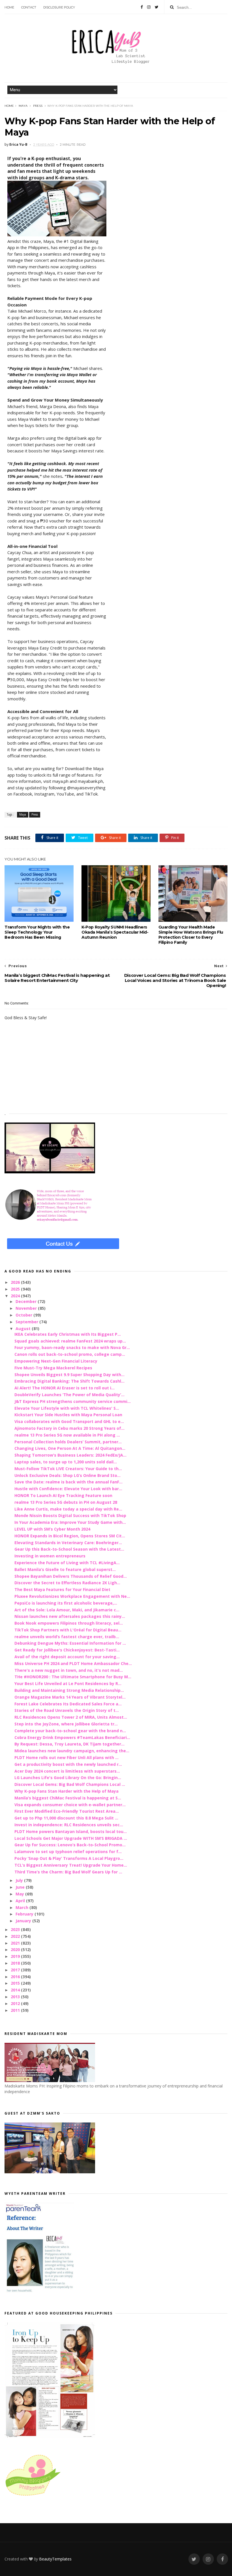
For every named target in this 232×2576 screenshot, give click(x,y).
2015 (16, 1983)
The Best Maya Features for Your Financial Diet (62, 1589)
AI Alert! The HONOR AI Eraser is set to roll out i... (65, 1388)
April (21, 1901)
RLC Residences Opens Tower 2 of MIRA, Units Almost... (71, 1717)
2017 (16, 1970)
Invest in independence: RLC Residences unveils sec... (69, 1825)
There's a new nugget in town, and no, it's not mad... (69, 1670)
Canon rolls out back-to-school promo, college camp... (70, 1354)
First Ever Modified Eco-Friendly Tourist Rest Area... (67, 1811)
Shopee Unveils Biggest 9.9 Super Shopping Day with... (69, 1375)
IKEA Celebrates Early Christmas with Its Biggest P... (68, 1334)
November (27, 1308)
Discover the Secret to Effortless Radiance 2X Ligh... (67, 1583)
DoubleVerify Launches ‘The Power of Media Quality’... (69, 1395)
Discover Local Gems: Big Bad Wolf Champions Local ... (70, 1784)
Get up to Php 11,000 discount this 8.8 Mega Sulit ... (66, 1818)
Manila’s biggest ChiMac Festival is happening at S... (68, 1798)
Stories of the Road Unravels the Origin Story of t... (67, 1710)
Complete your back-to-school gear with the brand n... (70, 1731)
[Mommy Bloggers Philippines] (33, 2496)
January (24, 1921)
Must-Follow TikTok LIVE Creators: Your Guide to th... (68, 1469)
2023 (16, 1929)
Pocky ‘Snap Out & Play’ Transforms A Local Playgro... (69, 1858)
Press (38, 106)
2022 (16, 1936)
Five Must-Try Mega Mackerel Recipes (53, 1368)
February (25, 1914)
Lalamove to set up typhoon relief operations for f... (68, 1852)
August (24, 1329)
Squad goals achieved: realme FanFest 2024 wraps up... (70, 1341)
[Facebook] (142, 7)
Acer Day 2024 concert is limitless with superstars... (67, 1771)
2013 (16, 1997)
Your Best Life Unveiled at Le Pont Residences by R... (68, 1683)
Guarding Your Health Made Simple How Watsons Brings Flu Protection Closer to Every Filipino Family (191, 935)
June (21, 1887)
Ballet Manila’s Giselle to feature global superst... (65, 1569)
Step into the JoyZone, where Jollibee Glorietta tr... (66, 1724)
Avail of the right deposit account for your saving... (67, 1657)
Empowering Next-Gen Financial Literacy (56, 1361)
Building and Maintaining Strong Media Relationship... (69, 1690)
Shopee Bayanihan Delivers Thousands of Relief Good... (71, 1576)
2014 (16, 1990)
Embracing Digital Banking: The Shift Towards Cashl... (69, 1381)
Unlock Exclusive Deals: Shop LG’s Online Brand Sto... (67, 1475)
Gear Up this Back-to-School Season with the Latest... (69, 1549)
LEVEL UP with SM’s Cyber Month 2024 (52, 1529)
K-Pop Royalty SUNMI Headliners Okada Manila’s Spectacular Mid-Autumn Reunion (115, 932)
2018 (16, 1963)
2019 (16, 1956)
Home (9, 7)
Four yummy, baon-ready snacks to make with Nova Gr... (72, 1347)
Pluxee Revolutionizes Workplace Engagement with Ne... (72, 1596)
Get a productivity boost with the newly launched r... (68, 1764)
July (20, 1880)
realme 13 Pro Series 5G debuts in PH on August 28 (66, 1502)
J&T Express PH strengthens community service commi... (73, 1401)
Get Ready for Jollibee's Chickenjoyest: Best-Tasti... (67, 1650)
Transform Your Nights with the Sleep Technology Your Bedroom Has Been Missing (37, 932)
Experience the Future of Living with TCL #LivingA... (67, 1563)
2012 (16, 2003)
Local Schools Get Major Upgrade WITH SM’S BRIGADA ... (71, 1838)
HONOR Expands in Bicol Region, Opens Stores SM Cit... (70, 1536)
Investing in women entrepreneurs (50, 1556)
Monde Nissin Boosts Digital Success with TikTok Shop (70, 1515)
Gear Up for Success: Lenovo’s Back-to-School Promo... (70, 1845)
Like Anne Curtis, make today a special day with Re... (68, 1509)
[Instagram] (149, 7)
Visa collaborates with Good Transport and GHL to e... (69, 1421)
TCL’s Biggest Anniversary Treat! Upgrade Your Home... (71, 1865)
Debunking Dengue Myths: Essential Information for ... (70, 1643)
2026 (16, 1282)
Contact (29, 7)
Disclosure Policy (59, 7)
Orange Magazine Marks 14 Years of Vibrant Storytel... (70, 1697)
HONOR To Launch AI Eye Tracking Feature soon (63, 1495)
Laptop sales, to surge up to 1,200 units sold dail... (66, 1462)
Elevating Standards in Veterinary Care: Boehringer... (68, 1543)
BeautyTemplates (55, 2559)
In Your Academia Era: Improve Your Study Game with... (70, 1522)
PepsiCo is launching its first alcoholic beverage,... (66, 1603)
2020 (16, 1950)
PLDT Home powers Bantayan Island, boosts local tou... (71, 1831)
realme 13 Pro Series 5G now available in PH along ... (67, 1435)
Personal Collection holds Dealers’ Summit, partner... (68, 1442)
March (22, 1907)
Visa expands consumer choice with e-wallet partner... (70, 1805)
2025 (16, 1289)
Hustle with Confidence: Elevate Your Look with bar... (68, 1489)
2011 (16, 2010)
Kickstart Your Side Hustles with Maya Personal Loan (68, 1415)
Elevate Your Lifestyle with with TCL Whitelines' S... (67, 1408)
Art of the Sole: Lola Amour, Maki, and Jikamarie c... (67, 1610)
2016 (16, 1977)
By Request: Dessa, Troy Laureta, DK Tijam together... (69, 1744)
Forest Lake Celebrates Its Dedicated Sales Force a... (68, 1704)
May (20, 1894)
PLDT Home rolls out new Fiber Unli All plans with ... (66, 1757)
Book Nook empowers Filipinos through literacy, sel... (69, 1623)
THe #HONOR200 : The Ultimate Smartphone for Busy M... (73, 1677)
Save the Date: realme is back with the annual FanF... (68, 1482)
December (27, 1301)
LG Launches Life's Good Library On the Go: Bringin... (68, 1778)
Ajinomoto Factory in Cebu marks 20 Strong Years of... (69, 1428)
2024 (16, 1296)
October (24, 1315)
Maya (23, 106)
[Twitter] (157, 7)
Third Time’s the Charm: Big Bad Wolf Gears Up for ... (68, 1872)
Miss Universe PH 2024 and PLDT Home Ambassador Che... (73, 1663)
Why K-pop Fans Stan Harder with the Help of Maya (66, 1791)
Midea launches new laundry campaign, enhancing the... (72, 1751)
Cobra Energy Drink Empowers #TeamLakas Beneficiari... (72, 1737)
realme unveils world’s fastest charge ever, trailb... (67, 1637)
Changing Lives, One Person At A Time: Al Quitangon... (70, 1448)
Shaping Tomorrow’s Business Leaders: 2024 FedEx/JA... (70, 1455)
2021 (16, 1943)
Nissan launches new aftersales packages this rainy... (70, 1616)
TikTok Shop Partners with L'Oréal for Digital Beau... (68, 1630)
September (27, 1322)
